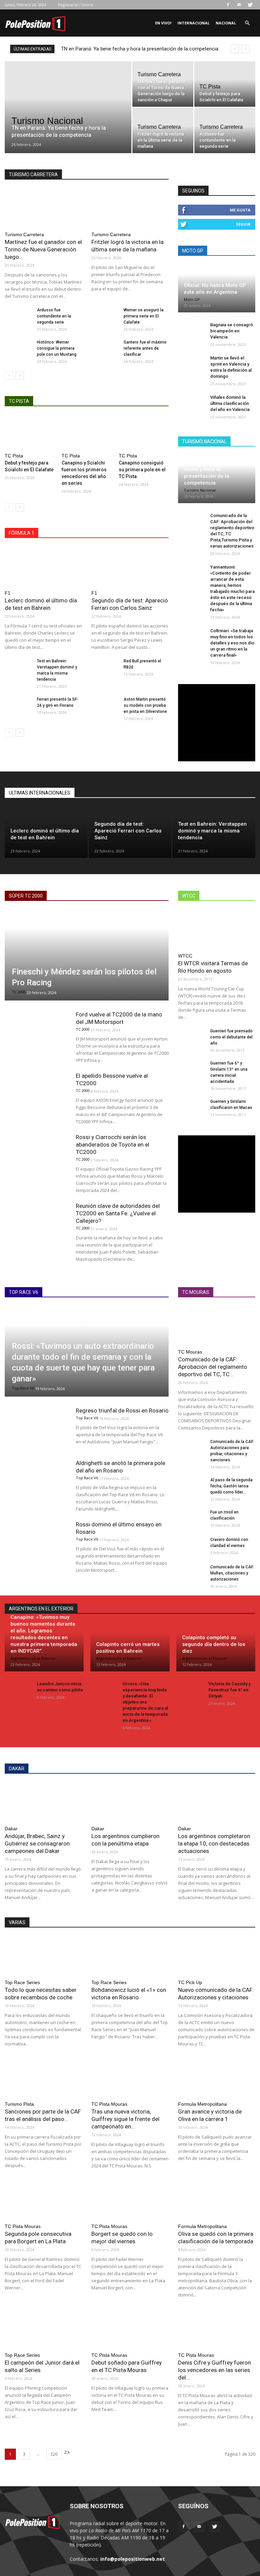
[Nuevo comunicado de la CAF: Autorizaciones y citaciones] (217, 1955)
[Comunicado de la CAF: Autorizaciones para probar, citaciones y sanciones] (192, 1448)
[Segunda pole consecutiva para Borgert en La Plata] (43, 2199)
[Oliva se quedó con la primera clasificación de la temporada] (217, 2199)
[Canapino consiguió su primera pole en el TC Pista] (144, 432)
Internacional (193, 23)
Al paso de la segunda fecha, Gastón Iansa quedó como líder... (231, 1486)
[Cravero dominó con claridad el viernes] (192, 1546)
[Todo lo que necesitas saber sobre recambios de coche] (43, 1955)
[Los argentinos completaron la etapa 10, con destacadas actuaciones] (217, 1802)
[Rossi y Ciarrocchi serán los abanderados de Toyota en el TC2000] (37, 1156)
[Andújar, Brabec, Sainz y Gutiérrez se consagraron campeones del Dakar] (43, 1802)
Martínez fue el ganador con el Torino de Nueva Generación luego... (43, 249)
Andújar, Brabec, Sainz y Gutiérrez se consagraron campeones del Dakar (37, 1843)
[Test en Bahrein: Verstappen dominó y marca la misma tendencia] (18, 667)
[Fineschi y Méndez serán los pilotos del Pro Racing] (87, 955)
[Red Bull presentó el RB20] (105, 667)
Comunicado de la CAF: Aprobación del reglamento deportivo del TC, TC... (213, 1367)
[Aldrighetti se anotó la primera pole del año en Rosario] (37, 1481)
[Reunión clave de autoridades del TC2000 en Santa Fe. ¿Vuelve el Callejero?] (37, 1224)
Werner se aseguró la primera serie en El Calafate (144, 316)
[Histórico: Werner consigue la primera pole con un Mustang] (18, 349)
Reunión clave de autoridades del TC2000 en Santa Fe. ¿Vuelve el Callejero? (118, 1213)
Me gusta (240, 210)
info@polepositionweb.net (133, 2559)
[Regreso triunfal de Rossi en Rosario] (37, 1429)
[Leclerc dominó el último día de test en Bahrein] (43, 566)
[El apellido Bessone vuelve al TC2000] (37, 1094)
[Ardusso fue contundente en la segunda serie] (225, 130)
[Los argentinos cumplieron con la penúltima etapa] (130, 1802)
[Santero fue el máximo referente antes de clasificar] (105, 349)
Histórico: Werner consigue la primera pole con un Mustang (57, 348)
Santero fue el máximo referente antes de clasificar (145, 348)
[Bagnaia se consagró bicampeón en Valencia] (192, 331)
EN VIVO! (163, 23)
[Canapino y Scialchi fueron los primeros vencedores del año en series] (86, 432)
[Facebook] (228, 5)
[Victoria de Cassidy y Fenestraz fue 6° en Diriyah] (190, 1690)
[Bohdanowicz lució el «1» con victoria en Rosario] (130, 1955)
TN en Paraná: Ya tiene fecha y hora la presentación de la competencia (140, 49)
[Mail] (239, 5)
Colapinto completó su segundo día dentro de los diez (214, 1644)
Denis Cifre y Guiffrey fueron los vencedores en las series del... (214, 2370)
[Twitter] (250, 5)
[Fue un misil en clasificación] (192, 1519)
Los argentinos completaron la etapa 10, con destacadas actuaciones (214, 1843)
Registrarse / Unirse (76, 5)
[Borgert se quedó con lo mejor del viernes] (130, 2199)
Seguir (243, 224)
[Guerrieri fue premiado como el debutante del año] (192, 1037)
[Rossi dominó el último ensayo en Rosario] (37, 1543)
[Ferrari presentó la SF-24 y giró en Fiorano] (18, 706)
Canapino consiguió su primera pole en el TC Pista (142, 470)
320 (54, 2454)
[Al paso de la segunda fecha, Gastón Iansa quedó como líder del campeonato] (192, 1486)
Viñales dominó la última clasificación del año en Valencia (230, 403)
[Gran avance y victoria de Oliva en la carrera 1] (217, 2077)
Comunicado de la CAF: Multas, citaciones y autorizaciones (232, 1573)
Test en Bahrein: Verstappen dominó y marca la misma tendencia (212, 831)
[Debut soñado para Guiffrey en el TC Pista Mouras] (130, 2328)
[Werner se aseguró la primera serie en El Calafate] (105, 316)
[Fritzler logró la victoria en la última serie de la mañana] (163, 130)
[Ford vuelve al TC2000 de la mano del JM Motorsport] (37, 1033)
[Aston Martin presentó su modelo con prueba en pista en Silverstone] (105, 706)
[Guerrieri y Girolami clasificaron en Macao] (192, 1108)
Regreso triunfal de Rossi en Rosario (122, 1410)
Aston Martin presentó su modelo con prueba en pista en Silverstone (145, 705)
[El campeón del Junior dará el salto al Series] (43, 2328)
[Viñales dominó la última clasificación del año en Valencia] (192, 404)
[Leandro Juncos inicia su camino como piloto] (18, 1690)
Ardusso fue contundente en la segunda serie (54, 316)
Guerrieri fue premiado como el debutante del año (231, 1037)
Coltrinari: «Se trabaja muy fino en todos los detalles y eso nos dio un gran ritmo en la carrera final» (232, 643)
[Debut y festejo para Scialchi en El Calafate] (225, 84)
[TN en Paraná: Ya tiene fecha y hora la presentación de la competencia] (68, 116)
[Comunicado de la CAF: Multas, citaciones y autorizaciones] (192, 1573)
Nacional (226, 23)
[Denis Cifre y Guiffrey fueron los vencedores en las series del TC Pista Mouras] (217, 2328)
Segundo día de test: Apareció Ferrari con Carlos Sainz (128, 831)
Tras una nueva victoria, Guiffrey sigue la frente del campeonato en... (125, 2119)
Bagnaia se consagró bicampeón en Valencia (232, 331)
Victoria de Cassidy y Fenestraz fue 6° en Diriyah (230, 1690)
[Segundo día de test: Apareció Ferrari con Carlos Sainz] (130, 566)
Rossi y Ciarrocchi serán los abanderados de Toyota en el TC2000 (113, 1145)
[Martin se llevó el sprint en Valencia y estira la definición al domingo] (192, 365)
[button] (247, 23)
